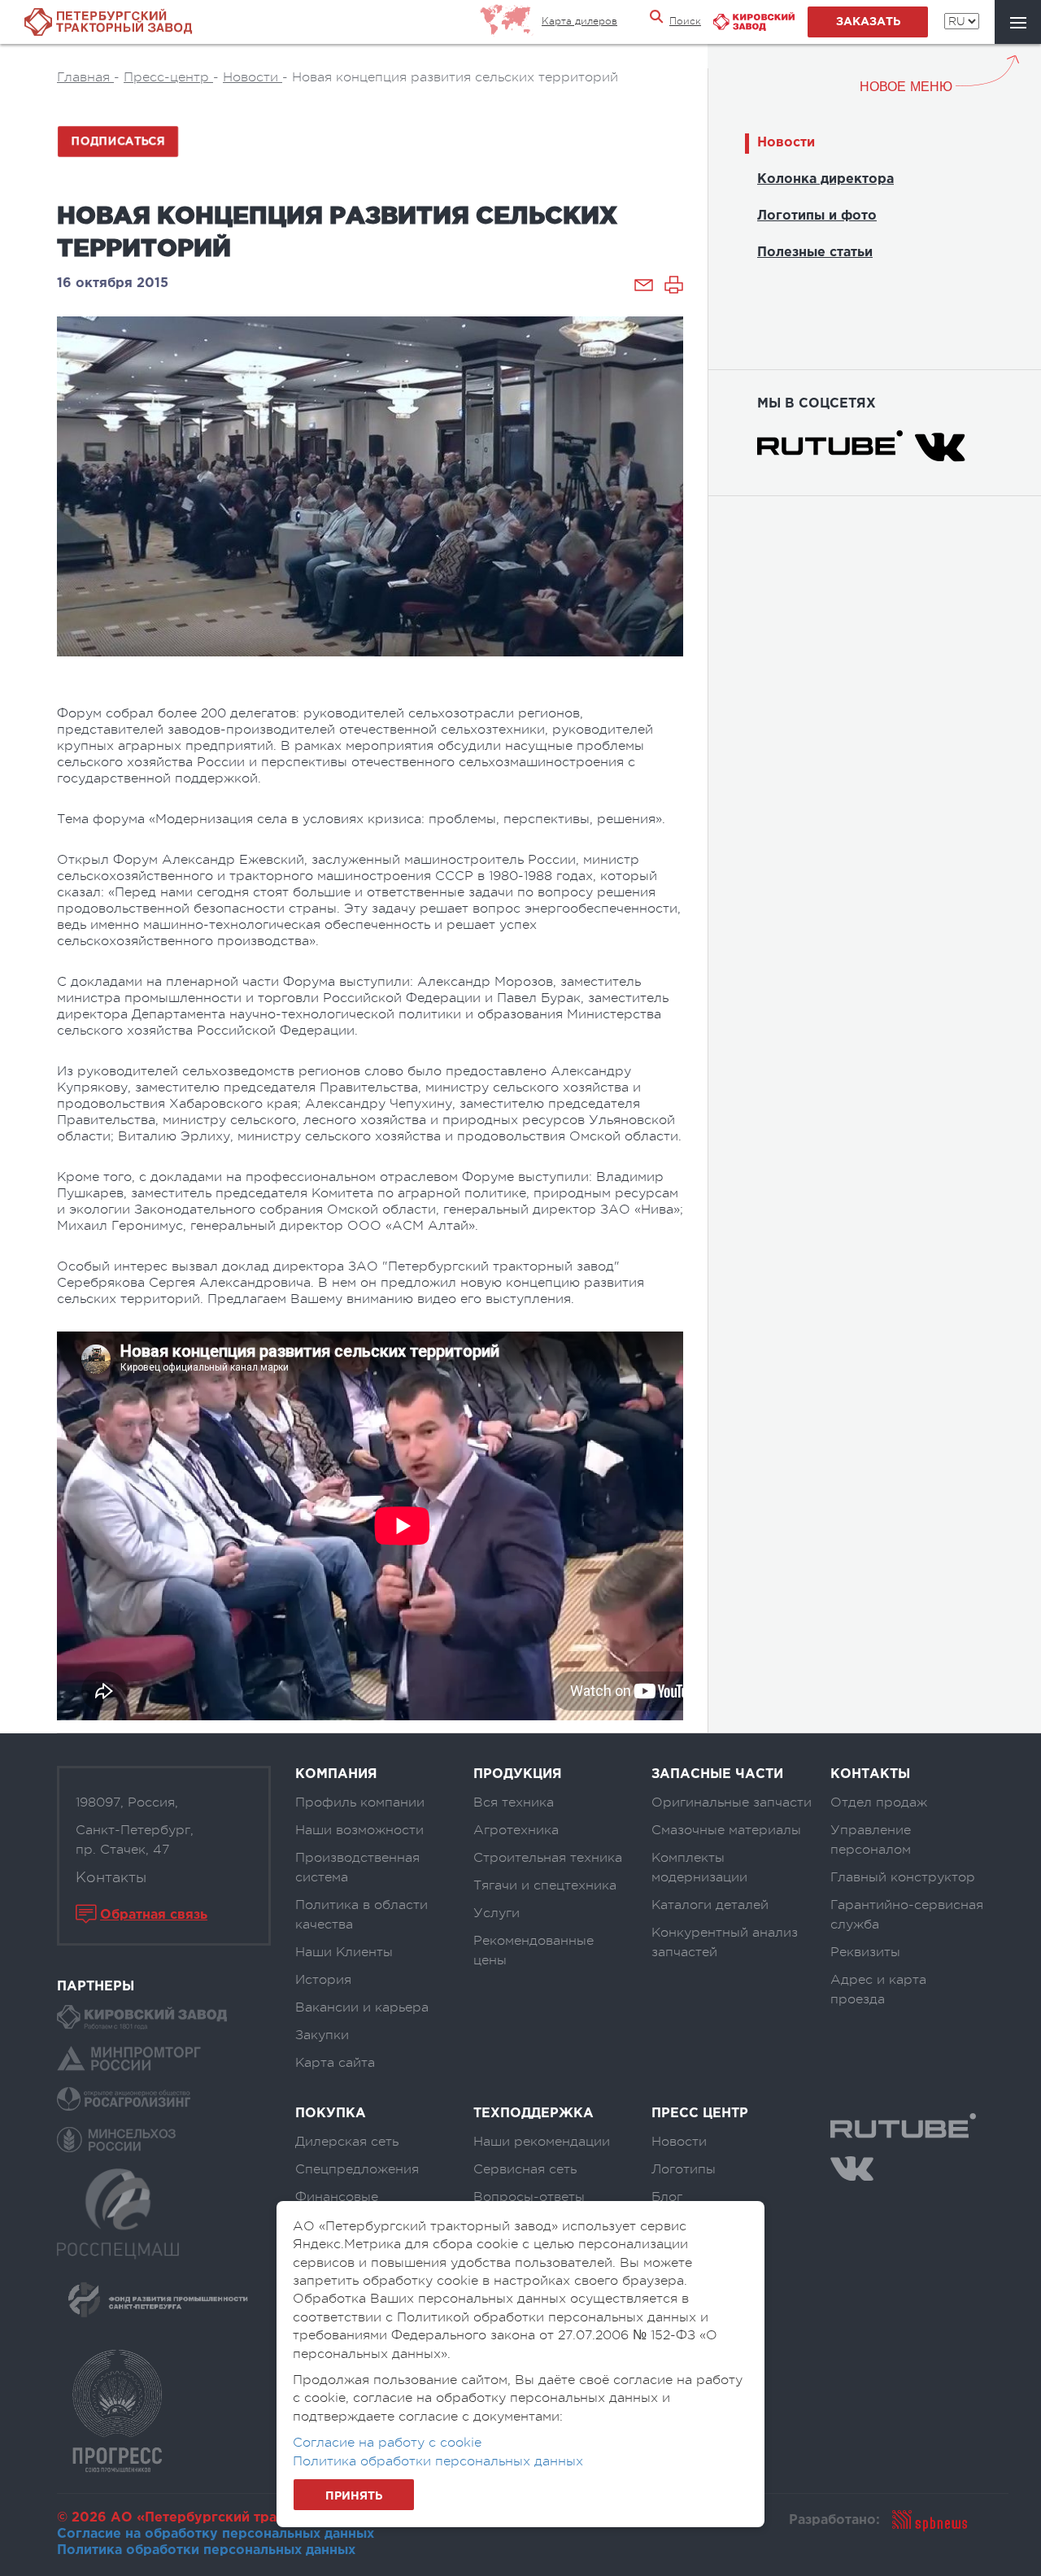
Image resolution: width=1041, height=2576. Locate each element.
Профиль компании (360, 1802)
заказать (868, 22)
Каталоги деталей (710, 1905)
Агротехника (516, 1830)
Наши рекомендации (542, 2142)
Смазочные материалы (726, 1830)
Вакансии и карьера (362, 2007)
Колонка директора (825, 179)
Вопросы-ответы (529, 2197)
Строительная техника (548, 1858)
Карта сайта (335, 2063)
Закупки (322, 2035)
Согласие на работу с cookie (387, 2443)
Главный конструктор (903, 1877)
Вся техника (514, 1802)
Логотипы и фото (817, 216)
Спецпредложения (357, 2169)
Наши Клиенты (344, 1952)
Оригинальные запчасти (732, 1802)
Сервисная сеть (525, 2169)
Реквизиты (865, 1952)
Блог (667, 2197)
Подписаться (118, 141)
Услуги (497, 1913)
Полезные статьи (815, 253)
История (323, 1980)
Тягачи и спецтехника (545, 1885)
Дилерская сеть (347, 2142)
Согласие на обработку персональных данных (216, 2534)
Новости (786, 143)
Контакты (111, 1877)
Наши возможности (359, 1830)
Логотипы (684, 2169)
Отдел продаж (879, 1802)
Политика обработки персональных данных (206, 2550)
